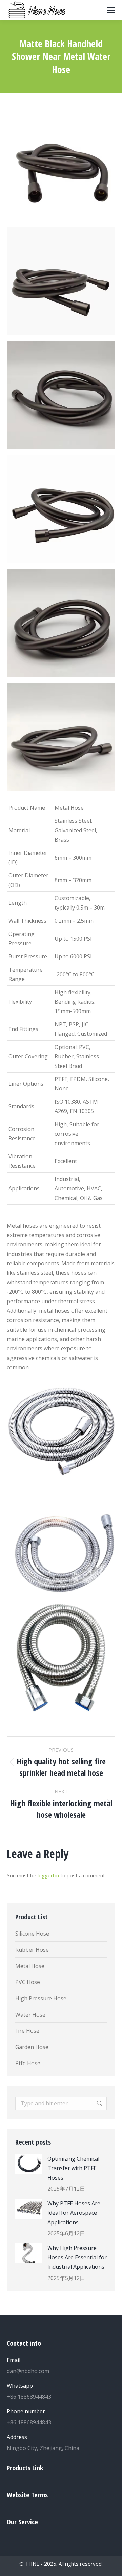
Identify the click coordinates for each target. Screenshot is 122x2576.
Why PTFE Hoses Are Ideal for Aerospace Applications (74, 2213)
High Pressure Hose (41, 1998)
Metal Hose (30, 1966)
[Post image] (29, 2164)
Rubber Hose (32, 1950)
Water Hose (30, 2015)
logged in (48, 1875)
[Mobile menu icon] (111, 10)
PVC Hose (28, 1982)
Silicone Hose (32, 1934)
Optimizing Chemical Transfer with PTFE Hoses (73, 2168)
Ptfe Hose (28, 2063)
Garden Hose (32, 2047)
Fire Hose (27, 2031)
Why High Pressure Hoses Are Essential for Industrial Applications (77, 2257)
